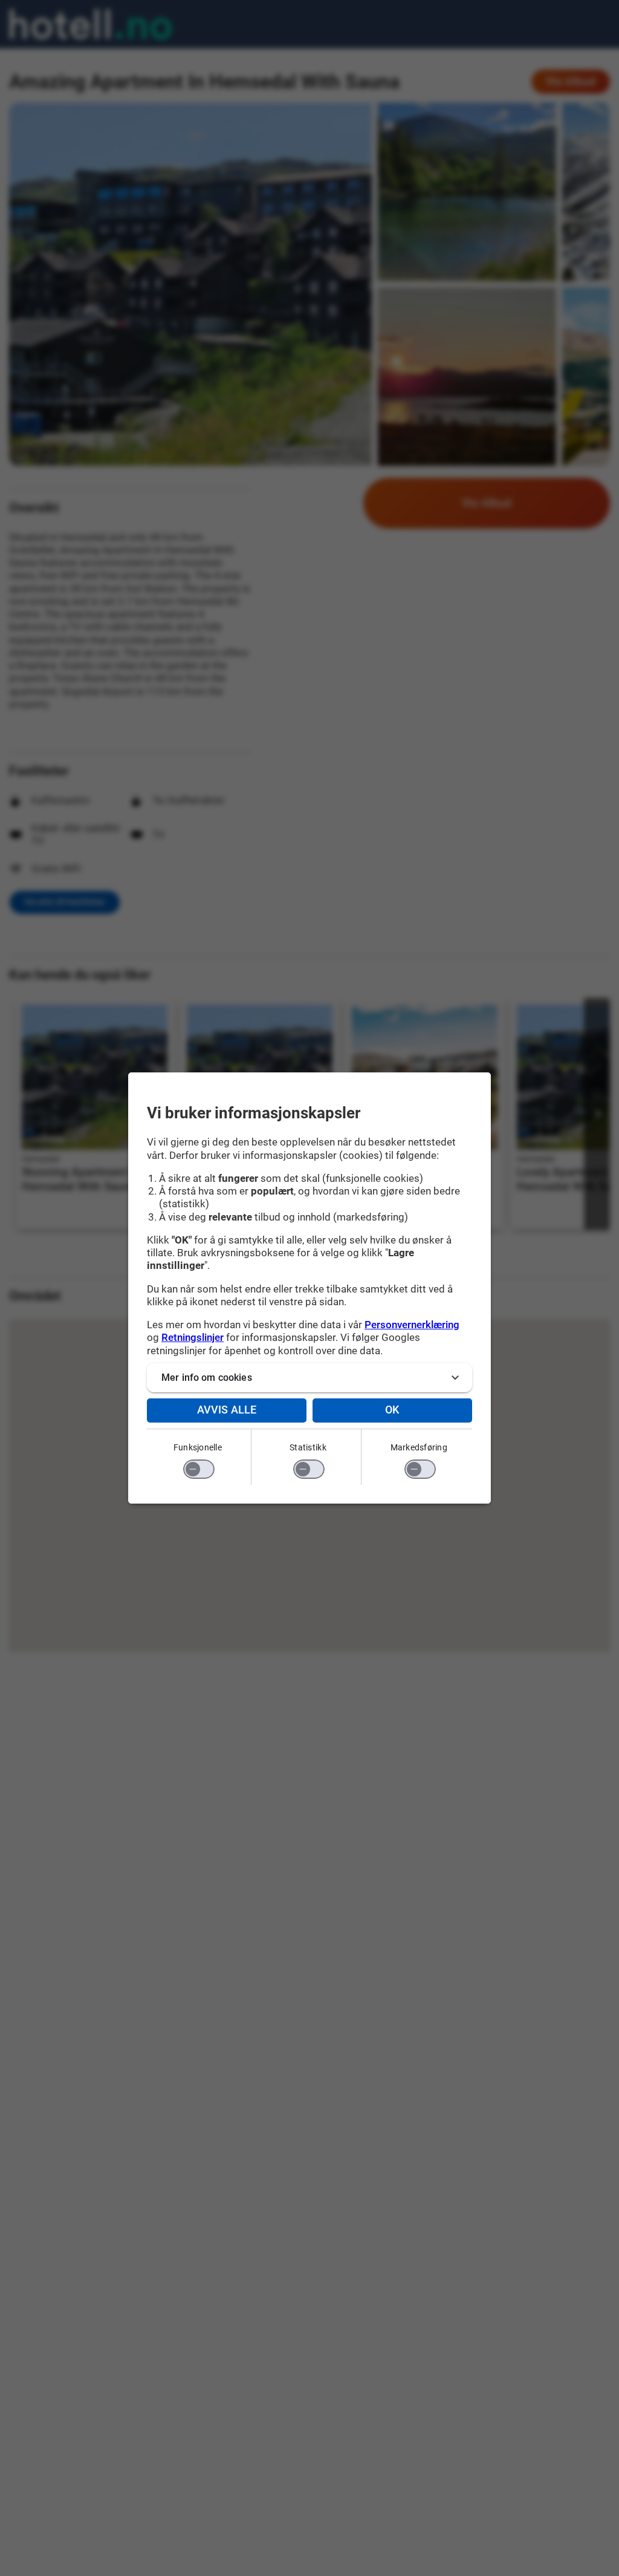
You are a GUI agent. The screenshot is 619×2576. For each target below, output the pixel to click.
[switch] (199, 1469)
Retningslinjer (193, 1337)
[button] (309, 1378)
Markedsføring (419, 1447)
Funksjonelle (198, 1447)
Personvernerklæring (412, 1325)
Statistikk (308, 1447)
